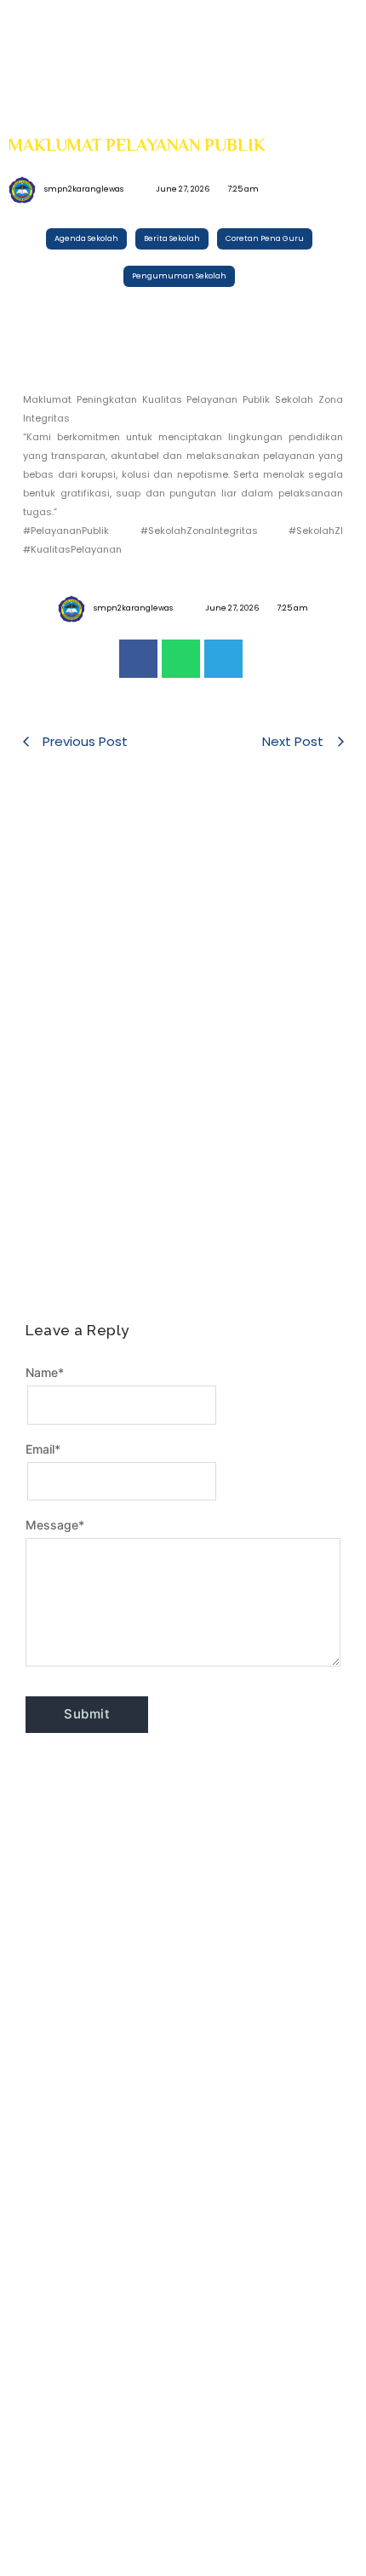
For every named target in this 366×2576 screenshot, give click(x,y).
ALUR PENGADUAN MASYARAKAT (264, 998)
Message (55, 1525)
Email (43, 1449)
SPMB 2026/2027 (280, 1172)
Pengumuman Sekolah (81, 952)
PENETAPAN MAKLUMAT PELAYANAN (81, 1147)
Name (45, 1372)
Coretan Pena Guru (73, 853)
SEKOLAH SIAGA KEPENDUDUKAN (178, 874)
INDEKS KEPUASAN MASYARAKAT (88, 998)
